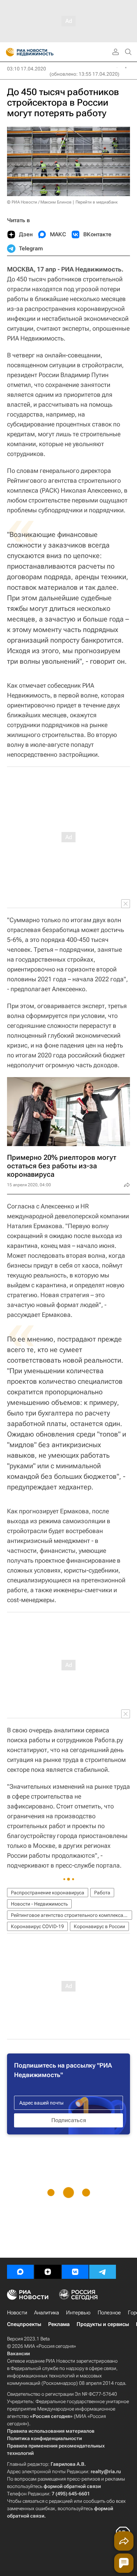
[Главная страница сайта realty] (42, 52)
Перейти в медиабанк (97, 202)
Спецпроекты (24, 2324)
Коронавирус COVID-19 (37, 1926)
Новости (17, 2313)
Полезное (109, 2313)
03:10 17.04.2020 (27, 69)
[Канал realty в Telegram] (103, 2272)
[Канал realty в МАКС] (20, 2272)
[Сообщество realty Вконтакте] (75, 2272)
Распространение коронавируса (48, 1893)
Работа (102, 1893)
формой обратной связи (72, 2486)
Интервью (78, 2313)
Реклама (59, 2324)
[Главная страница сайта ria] (8, 52)
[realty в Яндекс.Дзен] (48, 2272)
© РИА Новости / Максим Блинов (39, 202)
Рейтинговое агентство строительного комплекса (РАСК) (71, 1915)
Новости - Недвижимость (39, 1904)
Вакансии (18, 2353)
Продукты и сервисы (103, 2324)
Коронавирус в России (99, 1926)
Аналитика (47, 2313)
